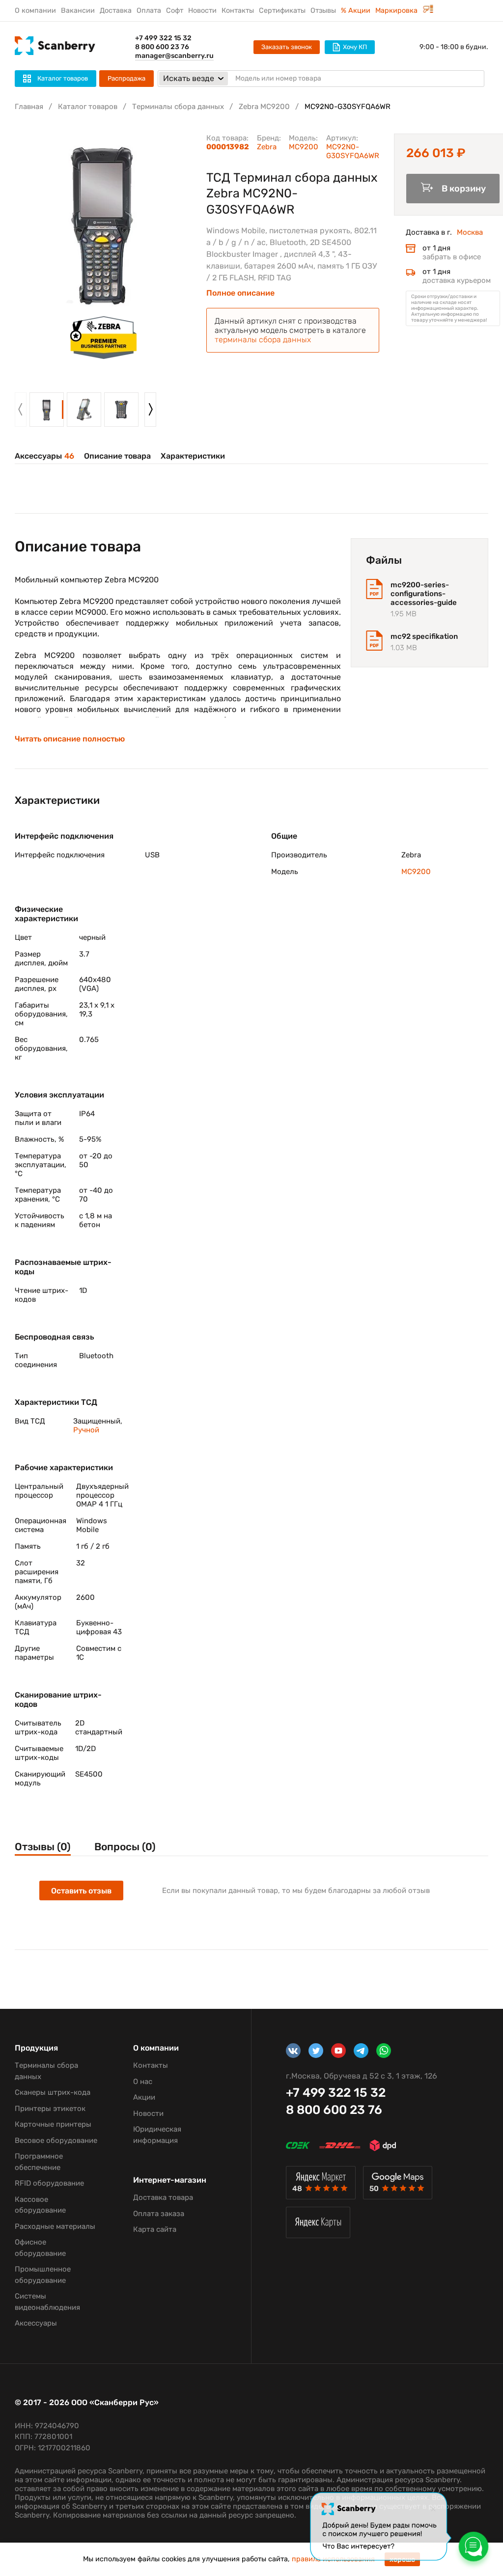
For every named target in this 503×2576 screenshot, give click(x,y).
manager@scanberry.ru (174, 56)
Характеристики (193, 456)
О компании (35, 11)
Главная (29, 107)
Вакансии (78, 11)
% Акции (356, 11)
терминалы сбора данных (263, 340)
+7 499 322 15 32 (163, 38)
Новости (202, 11)
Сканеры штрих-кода (53, 2092)
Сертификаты (282, 11)
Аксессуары (44, 456)
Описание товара (117, 456)
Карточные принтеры (53, 2124)
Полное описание (240, 293)
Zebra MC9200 (264, 107)
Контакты (238, 11)
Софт (175, 11)
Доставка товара (163, 2197)
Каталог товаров (88, 107)
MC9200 (304, 147)
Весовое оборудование (56, 2140)
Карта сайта (155, 2229)
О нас (143, 2082)
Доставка (116, 11)
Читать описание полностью (70, 739)
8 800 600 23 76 (162, 47)
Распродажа (126, 78)
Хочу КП (355, 47)
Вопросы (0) (125, 1847)
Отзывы (323, 11)
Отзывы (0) (43, 1847)
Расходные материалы (55, 2226)
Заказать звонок (287, 47)
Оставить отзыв (81, 1891)
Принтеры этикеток (50, 2109)
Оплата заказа (159, 2214)
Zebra (267, 147)
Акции (144, 2097)
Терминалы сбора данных (178, 107)
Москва (470, 232)
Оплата (149, 11)
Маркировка (397, 11)
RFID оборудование (49, 2183)
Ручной (86, 1430)
